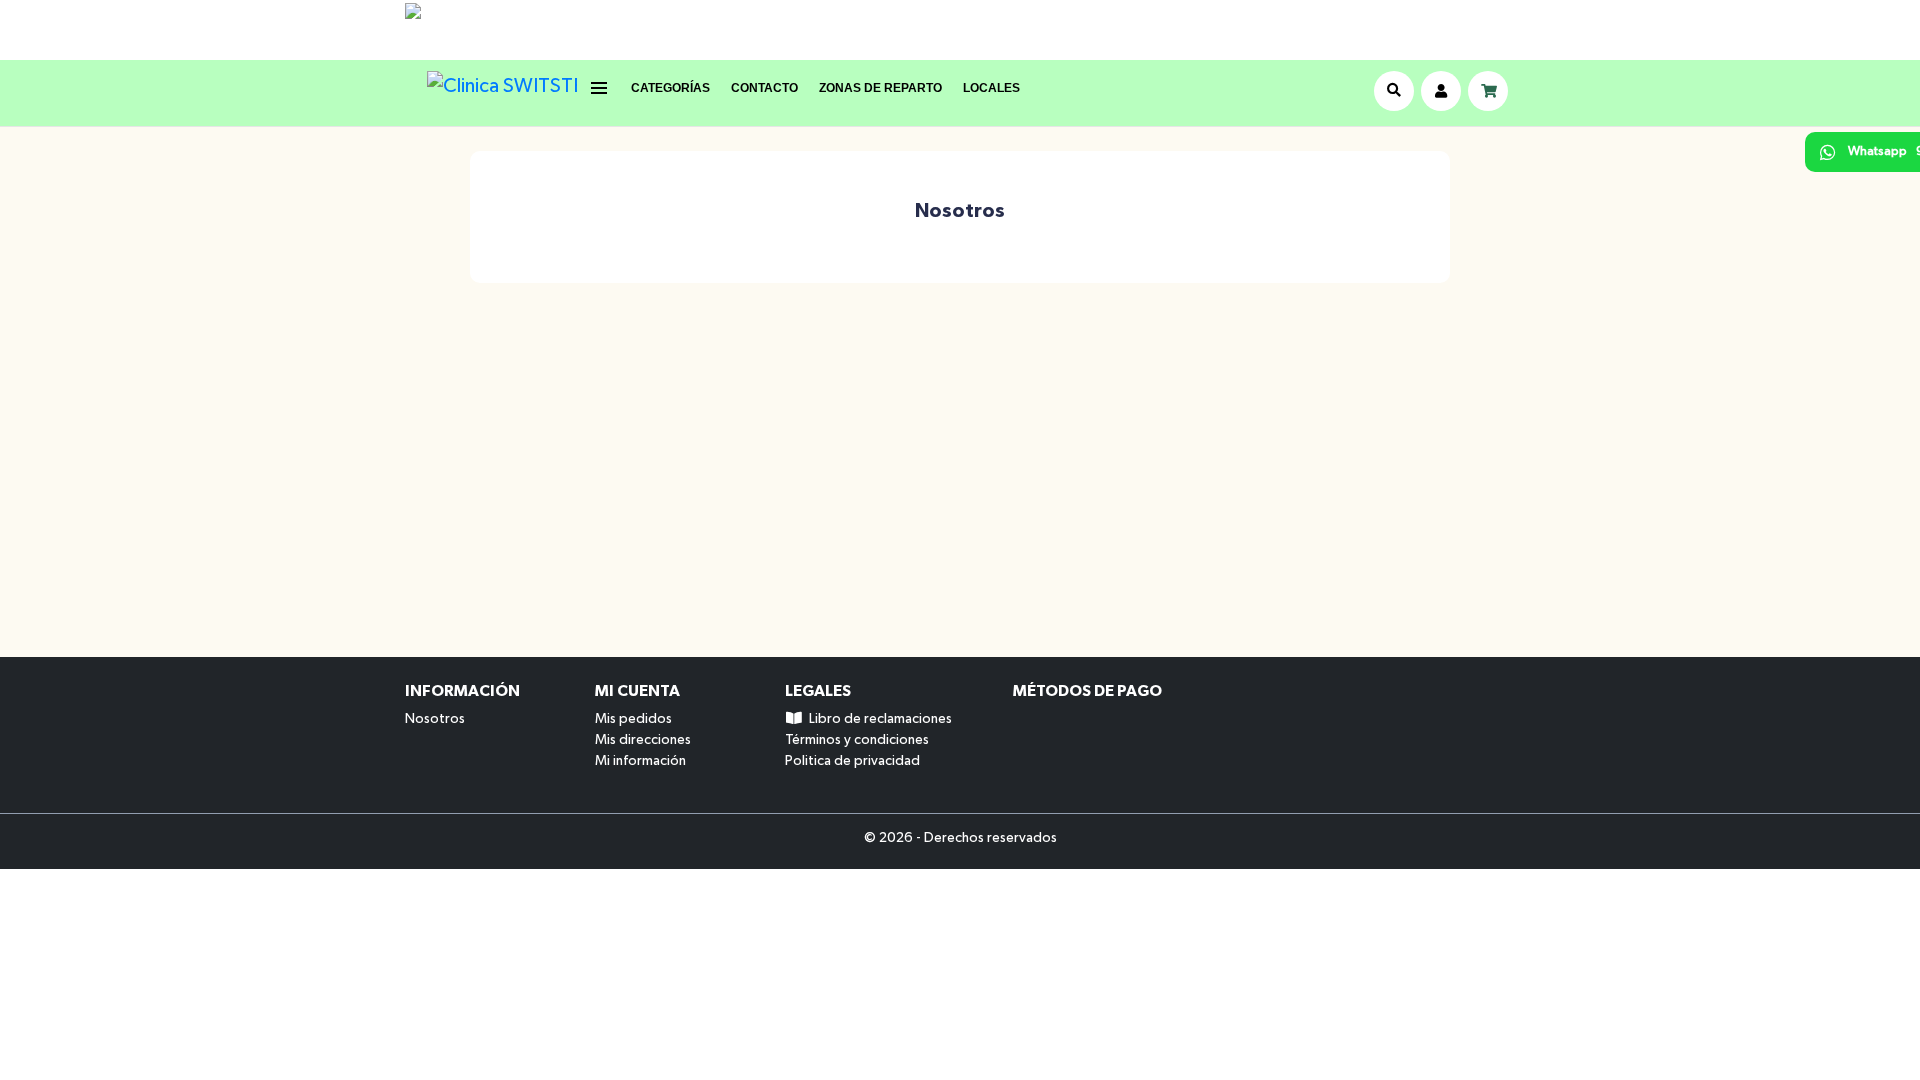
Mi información (640, 761)
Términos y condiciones (857, 740)
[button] (659, 88)
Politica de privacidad (852, 761)
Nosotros (435, 719)
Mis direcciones (643, 740)
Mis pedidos (633, 719)
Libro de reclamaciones (877, 719)
